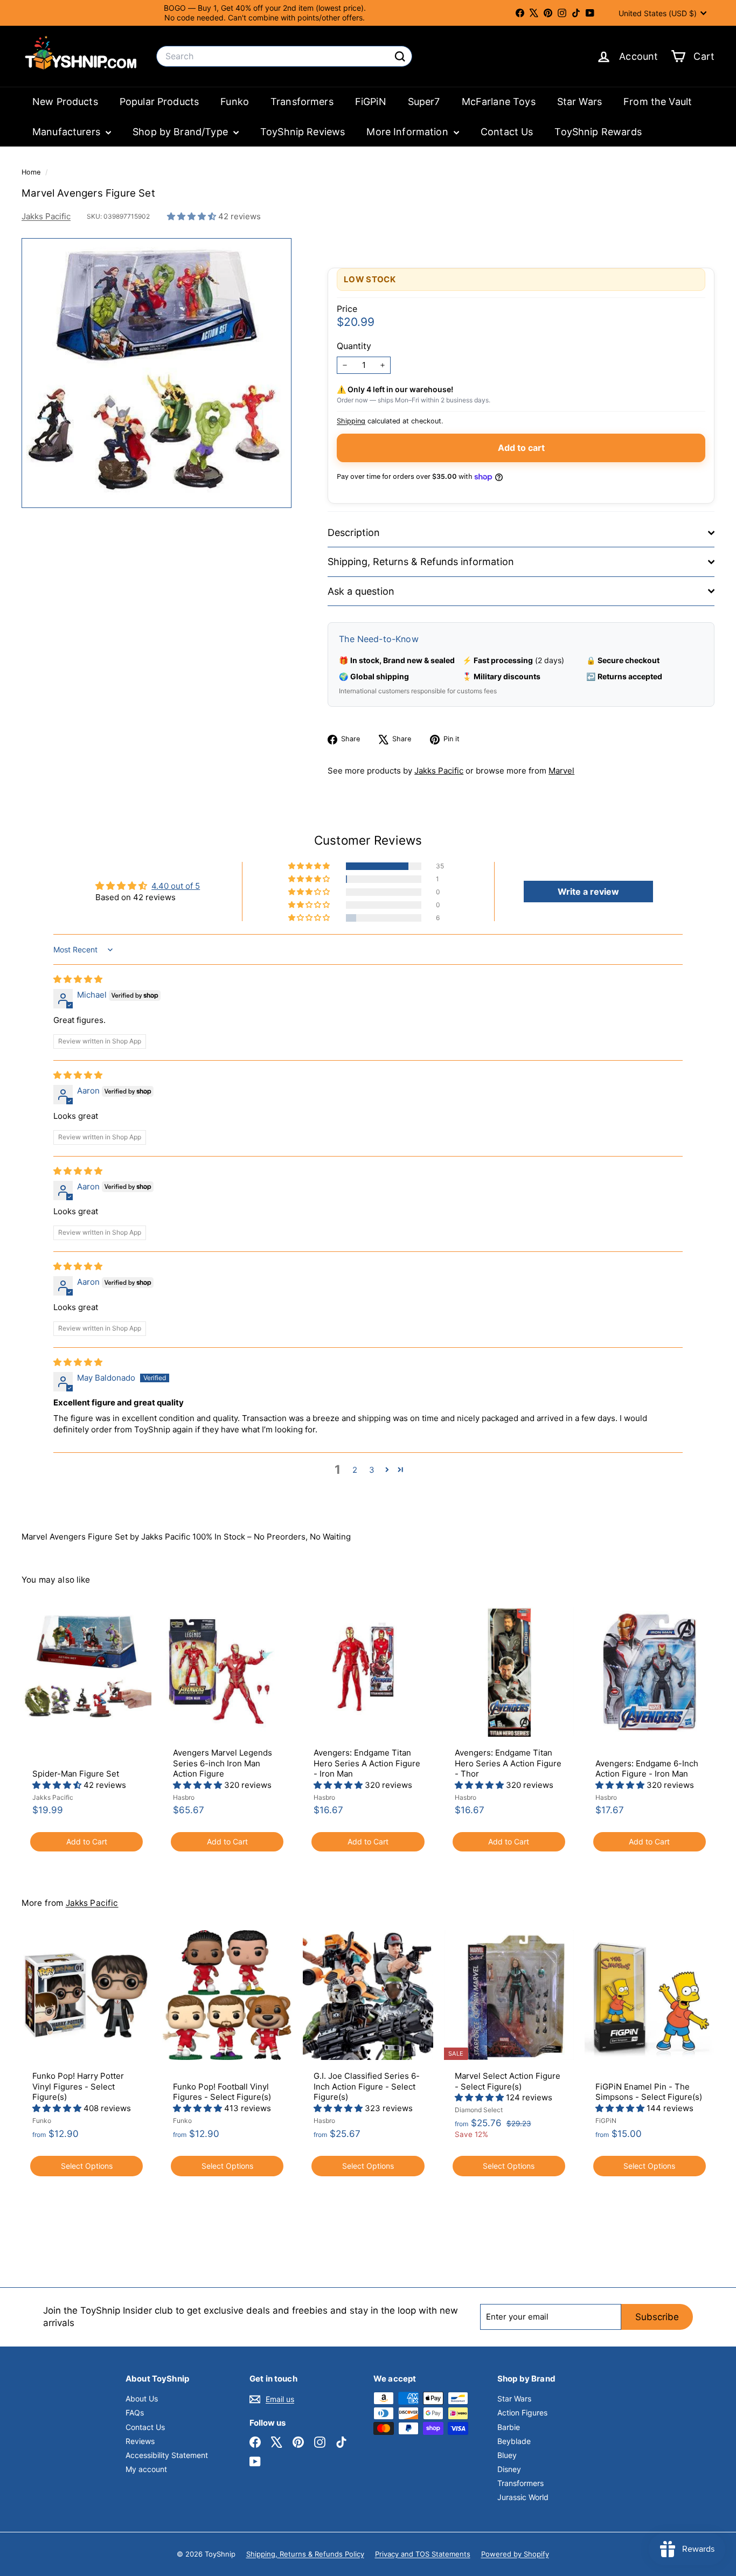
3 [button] (372, 1470)
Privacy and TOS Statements (423, 2554)
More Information (409, 132)
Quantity (354, 346)
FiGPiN (371, 102)
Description (354, 532)
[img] (78, 979)
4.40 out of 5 (176, 886)
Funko (235, 102)
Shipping (351, 421)
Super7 (424, 102)
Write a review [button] (588, 892)
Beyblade (514, 2441)
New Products (65, 102)
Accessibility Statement (167, 2455)
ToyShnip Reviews (303, 132)
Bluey (507, 2455)
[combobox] (284, 56)
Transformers (302, 102)
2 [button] (355, 1470)
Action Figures (522, 2413)
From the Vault (658, 102)
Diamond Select (479, 2110)
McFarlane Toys (499, 102)
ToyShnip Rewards (598, 132)
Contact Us (507, 132)
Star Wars (579, 102)
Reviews (140, 2441)
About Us (142, 2399)
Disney (509, 2469)
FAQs (135, 2413)
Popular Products (159, 102)
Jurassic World (523, 2497)
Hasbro (184, 1797)
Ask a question (361, 591)
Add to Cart (87, 1842)
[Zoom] (157, 373)
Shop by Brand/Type (182, 132)
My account (146, 2469)
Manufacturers (68, 132)
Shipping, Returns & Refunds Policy (305, 2554)
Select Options (87, 2166)
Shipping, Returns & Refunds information (421, 562)
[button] (193, 216)
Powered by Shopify (515, 2554)
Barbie (509, 2427)
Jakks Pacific (46, 216)
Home (32, 172)
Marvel (561, 771)
